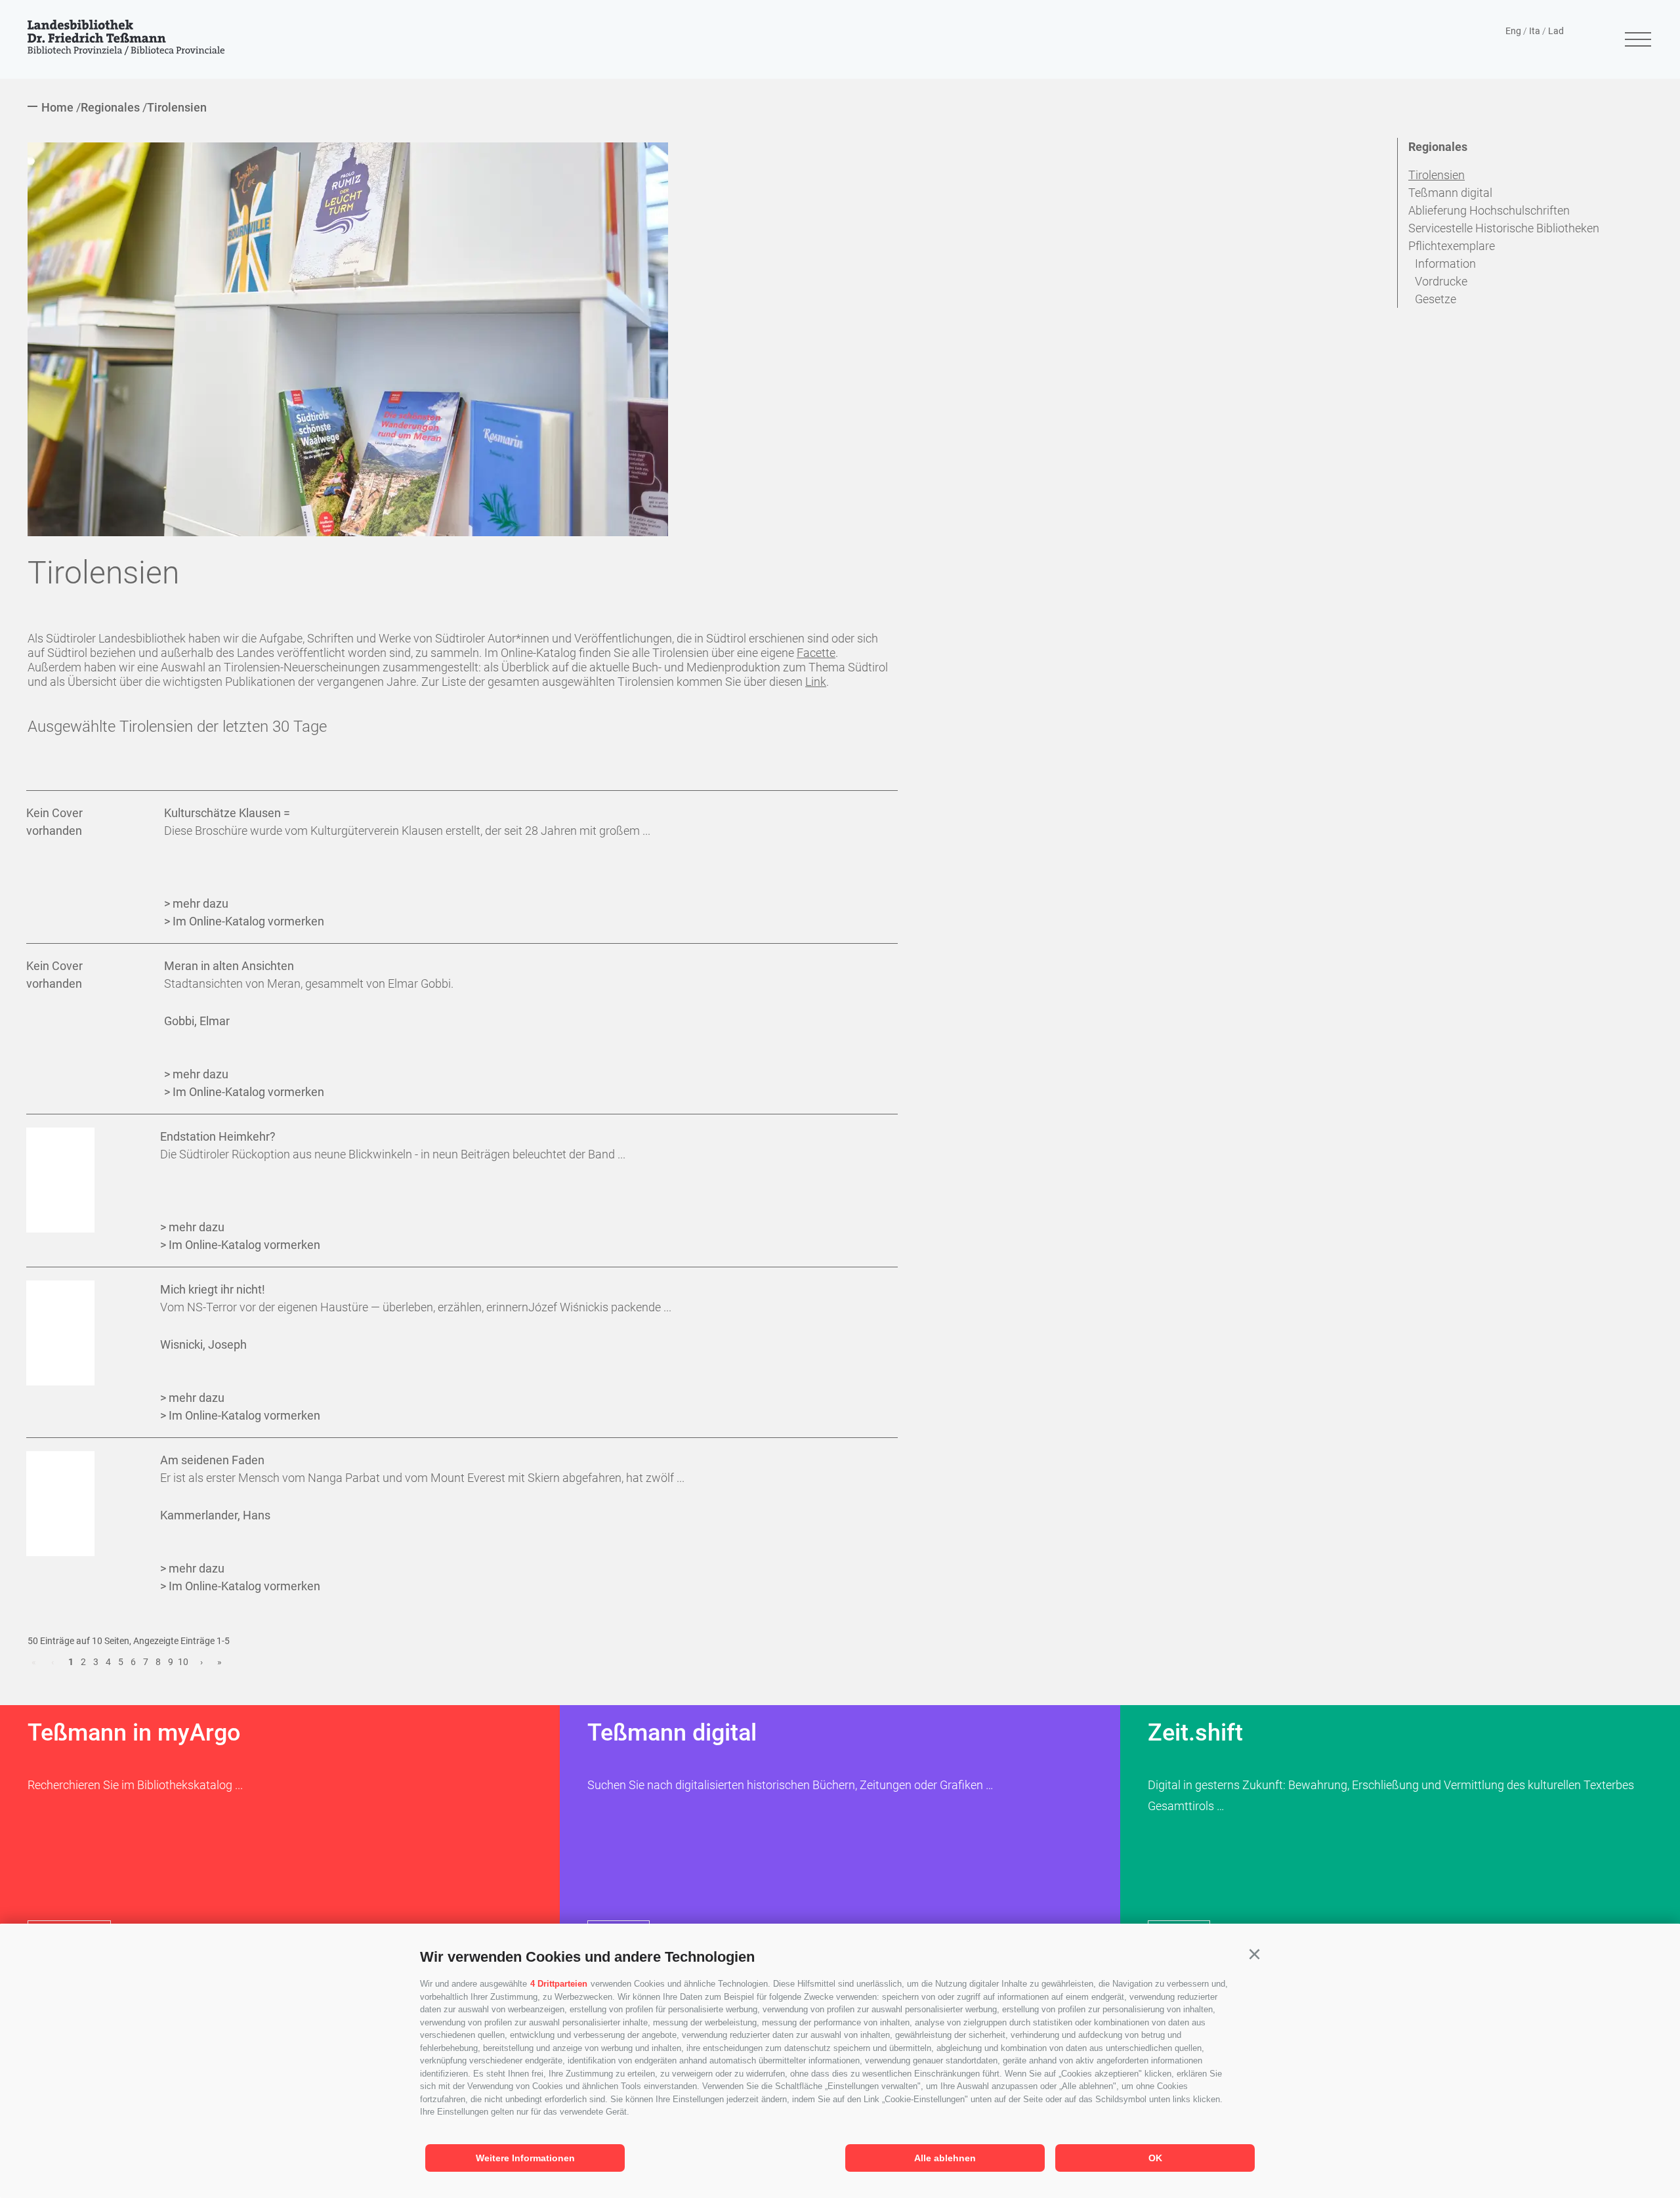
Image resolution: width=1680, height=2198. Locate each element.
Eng (1513, 31)
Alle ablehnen (945, 2158)
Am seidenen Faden (212, 1460)
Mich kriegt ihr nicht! (213, 1289)
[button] (1254, 1955)
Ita (1535, 31)
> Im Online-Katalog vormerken (244, 921)
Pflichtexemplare (1452, 246)
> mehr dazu (196, 903)
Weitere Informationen (525, 2158)
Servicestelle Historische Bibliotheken (1504, 228)
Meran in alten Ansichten (229, 966)
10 (183, 1662)
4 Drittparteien (559, 1984)
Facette (816, 653)
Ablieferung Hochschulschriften (1489, 210)
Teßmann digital (1450, 193)
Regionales (1438, 147)
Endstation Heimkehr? (218, 1136)
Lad (1556, 31)
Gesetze (1436, 299)
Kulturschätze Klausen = (227, 813)
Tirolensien (1437, 175)
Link (816, 682)
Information (1445, 264)
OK (1155, 2158)
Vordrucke (1441, 281)
